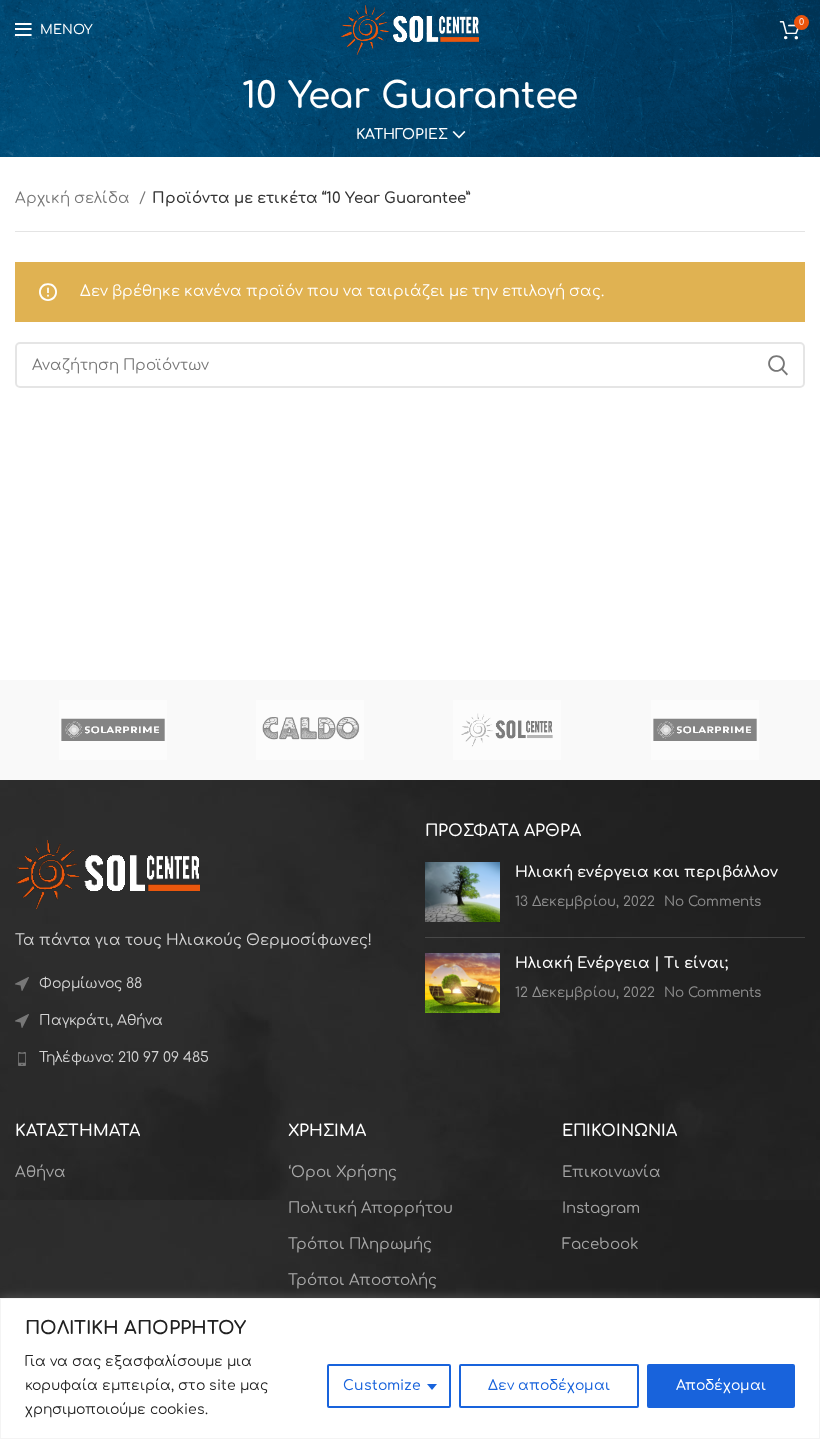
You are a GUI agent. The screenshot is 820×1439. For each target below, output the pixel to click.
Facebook (600, 1244)
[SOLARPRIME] (112, 730)
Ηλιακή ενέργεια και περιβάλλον (646, 872)
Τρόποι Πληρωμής (360, 1244)
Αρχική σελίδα (74, 198)
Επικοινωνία (611, 1172)
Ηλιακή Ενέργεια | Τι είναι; (621, 963)
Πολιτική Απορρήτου (370, 1208)
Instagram (601, 1208)
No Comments (712, 901)
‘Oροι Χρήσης (342, 1172)
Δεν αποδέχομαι (549, 1385)
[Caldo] (309, 730)
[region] (410, 1368)
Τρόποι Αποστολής (362, 1280)
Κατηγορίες (402, 135)
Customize (382, 1385)
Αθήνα (40, 1172)
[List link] (205, 1058)
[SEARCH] (778, 365)
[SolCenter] (507, 730)
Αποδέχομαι (721, 1385)
